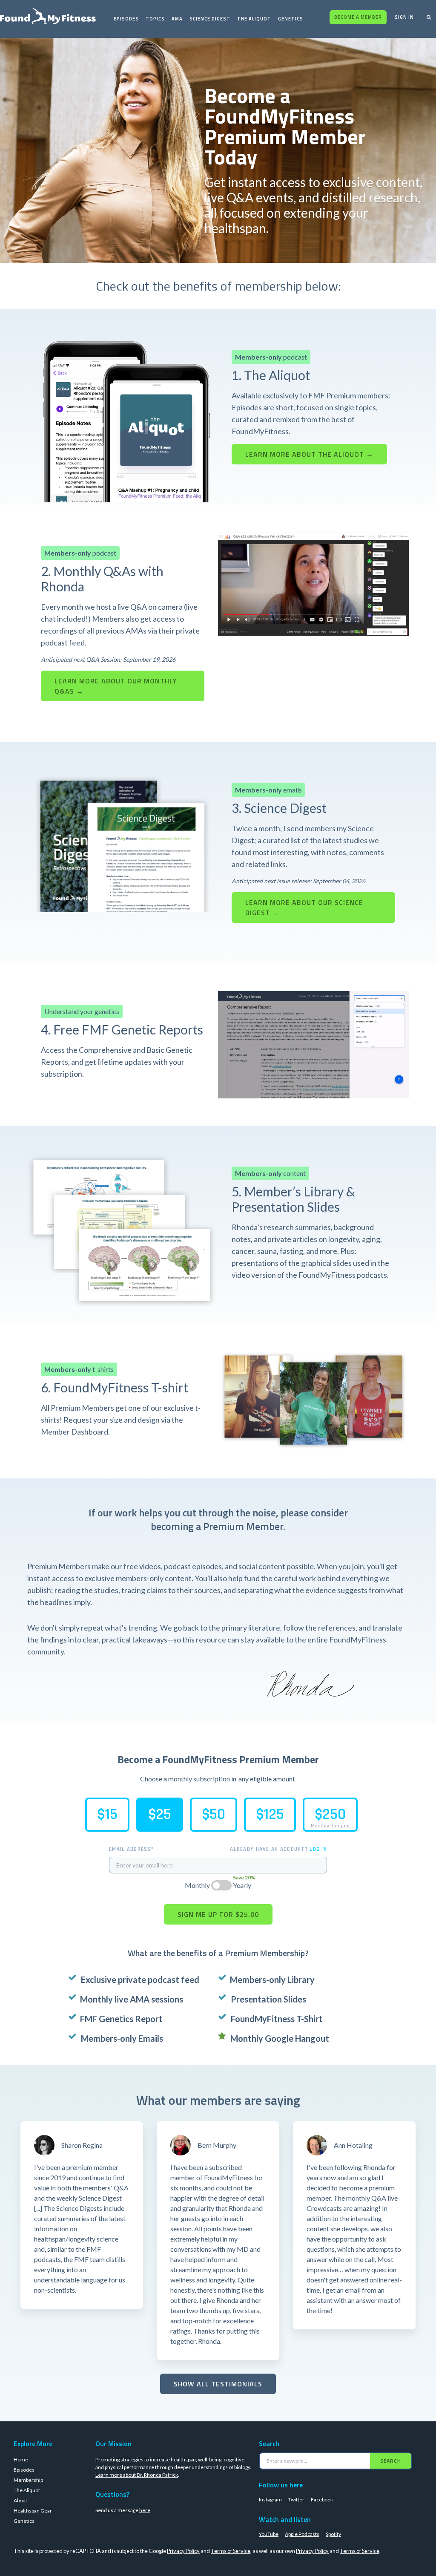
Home (21, 2487)
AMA (177, 19)
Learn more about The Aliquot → (309, 454)
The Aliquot (254, 19)
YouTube (269, 2561)
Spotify (333, 2561)
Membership (28, 2507)
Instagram (270, 2527)
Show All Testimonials (218, 2384)
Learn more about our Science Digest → (304, 908)
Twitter (296, 2527)
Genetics (291, 19)
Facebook (322, 2527)
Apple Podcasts (302, 2561)
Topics (155, 19)
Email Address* (131, 1849)
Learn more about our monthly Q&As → (116, 686)
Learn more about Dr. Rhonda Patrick (137, 2502)
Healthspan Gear (33, 2538)
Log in (318, 1849)
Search (391, 2488)
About (20, 2528)
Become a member (358, 17)
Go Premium (381, 2435)
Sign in (404, 17)
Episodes (126, 19)
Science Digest (210, 19)
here (145, 2537)
